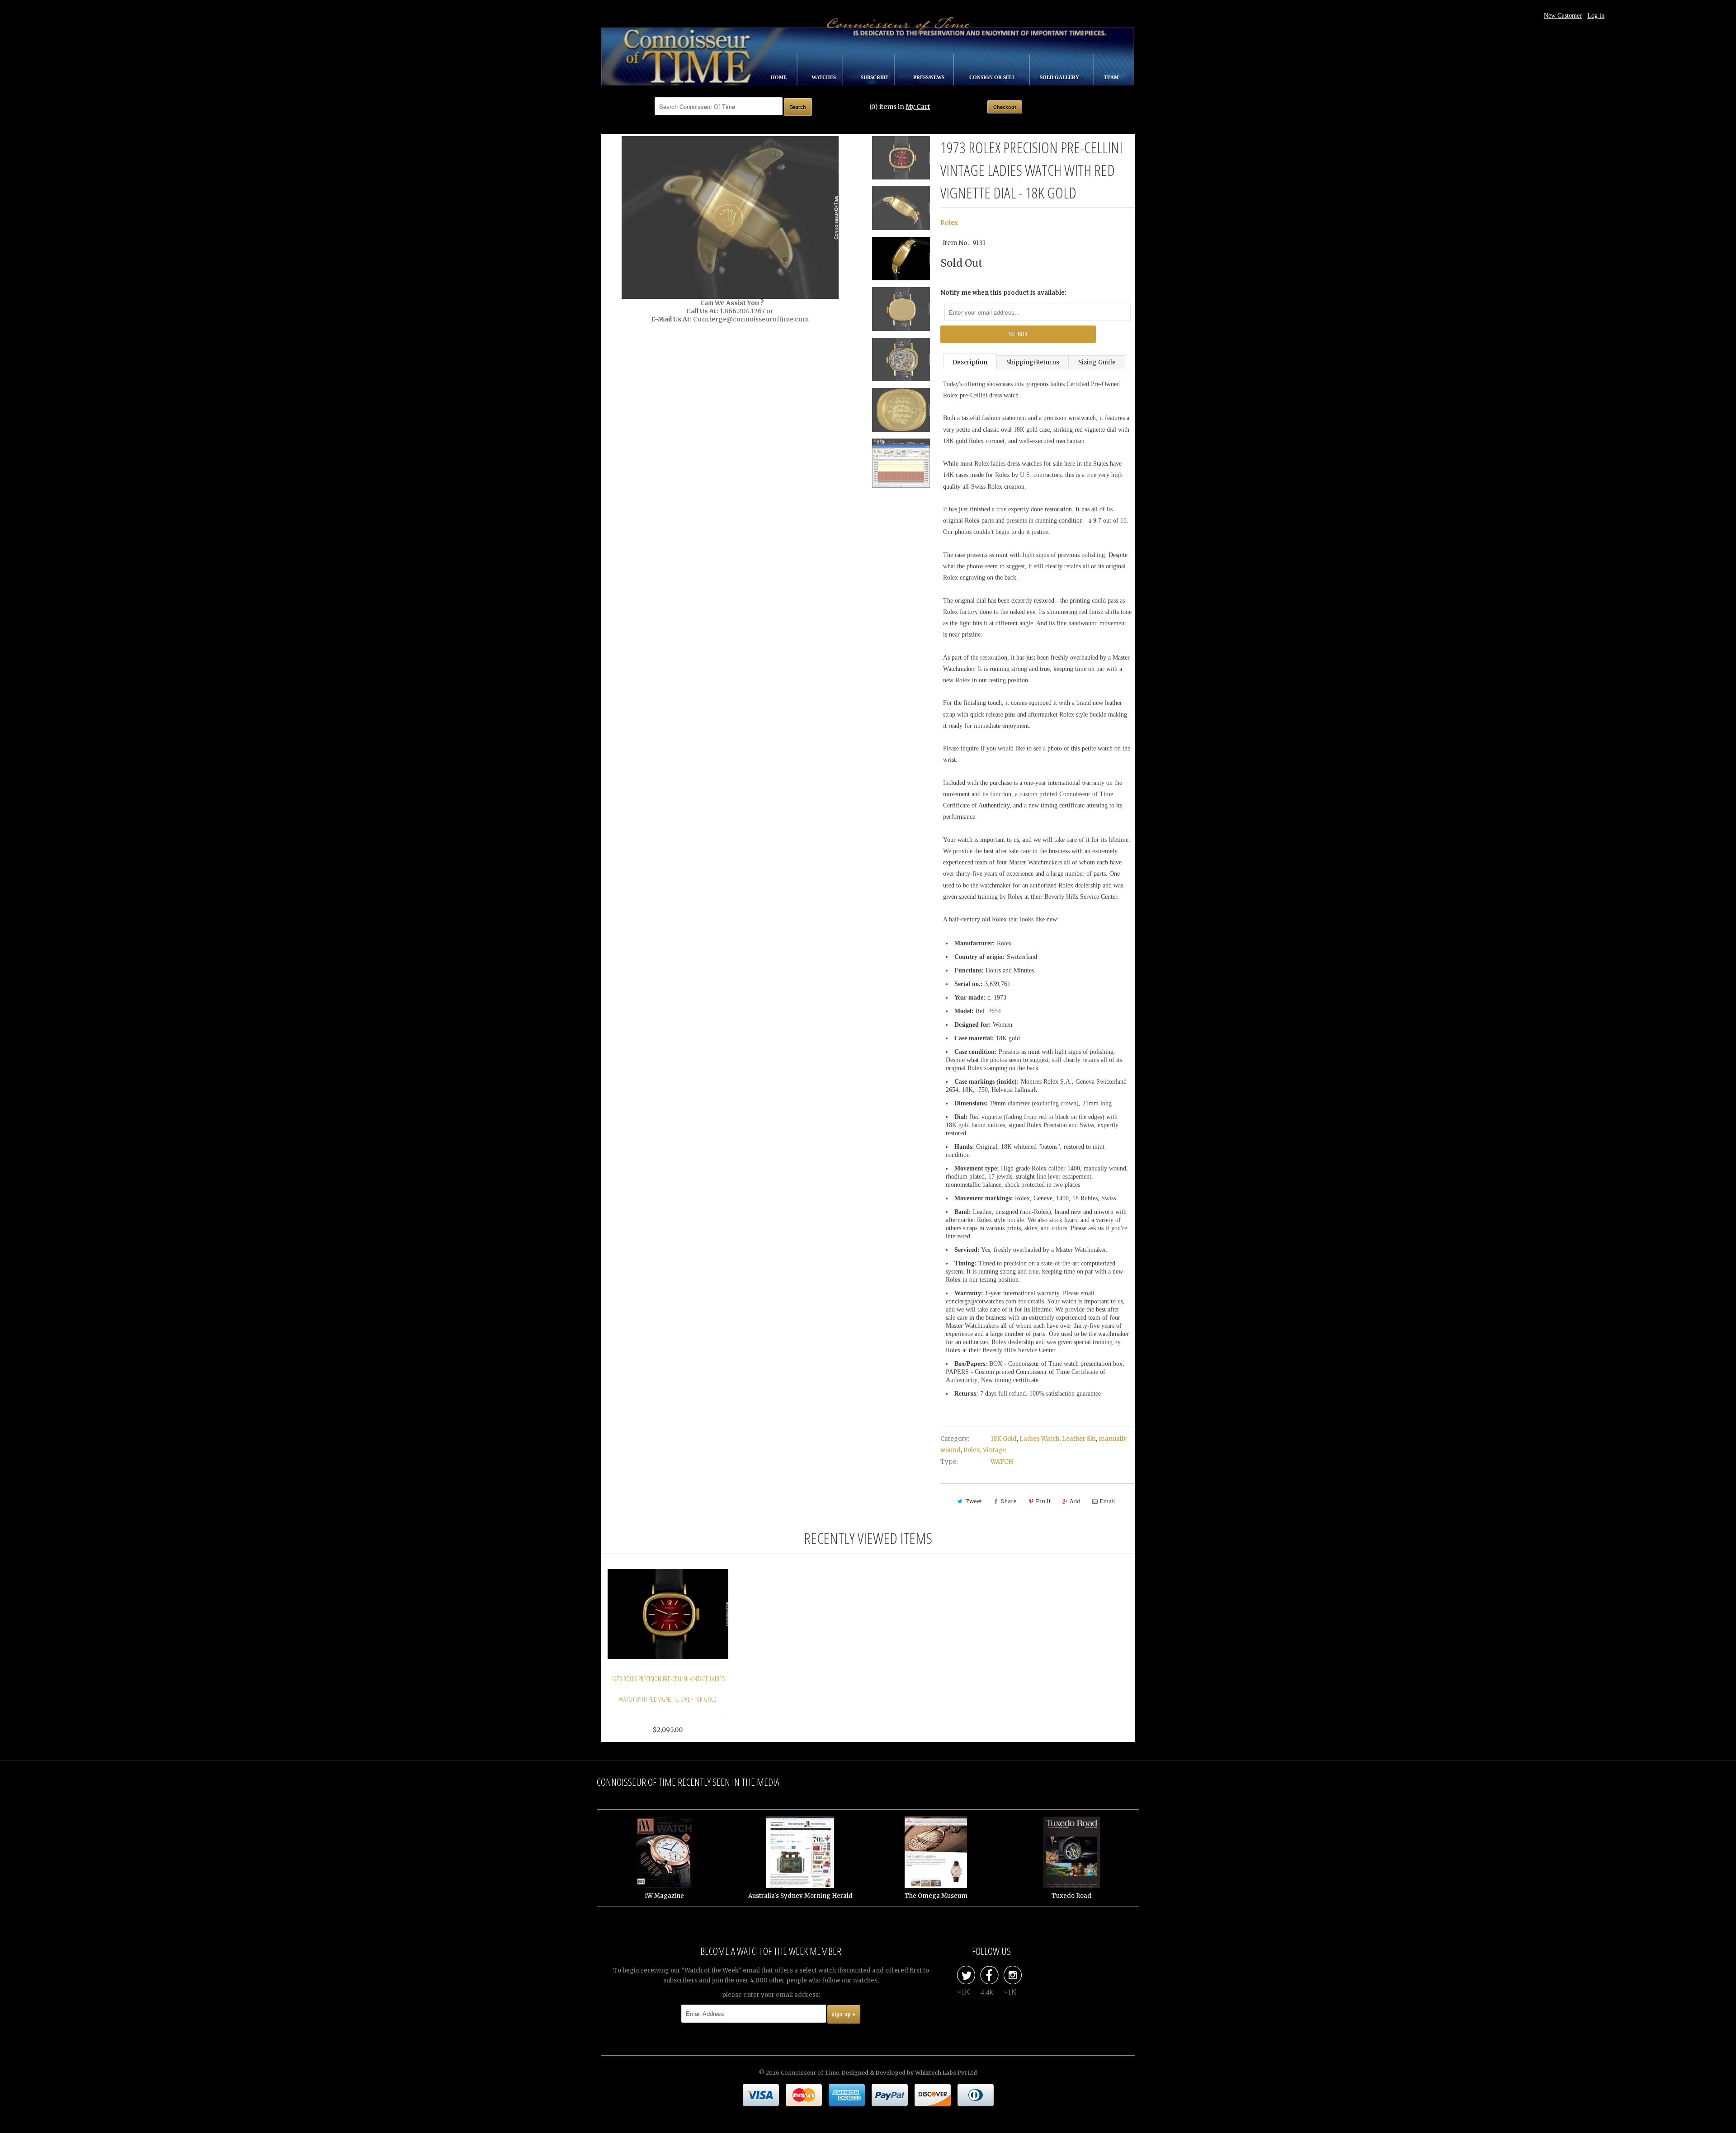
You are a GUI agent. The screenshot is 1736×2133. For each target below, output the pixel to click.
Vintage (995, 1450)
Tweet (974, 1501)
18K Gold (1004, 1439)
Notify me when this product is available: (1003, 293)
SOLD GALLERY (1060, 77)
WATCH (1002, 1462)
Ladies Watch (1039, 1439)
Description (970, 362)
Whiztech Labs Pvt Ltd (946, 2073)
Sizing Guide (1097, 362)
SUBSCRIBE (875, 77)
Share (1009, 1501)
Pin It (1043, 1501)
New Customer (1563, 16)
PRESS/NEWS (929, 77)
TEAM (1111, 77)
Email (1107, 1501)
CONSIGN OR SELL (993, 77)
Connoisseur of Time (810, 2073)
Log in (1596, 16)
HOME (779, 77)
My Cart (918, 107)
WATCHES (824, 77)
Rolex (949, 222)
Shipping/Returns (1033, 362)
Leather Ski (1079, 1439)
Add (1075, 1501)
